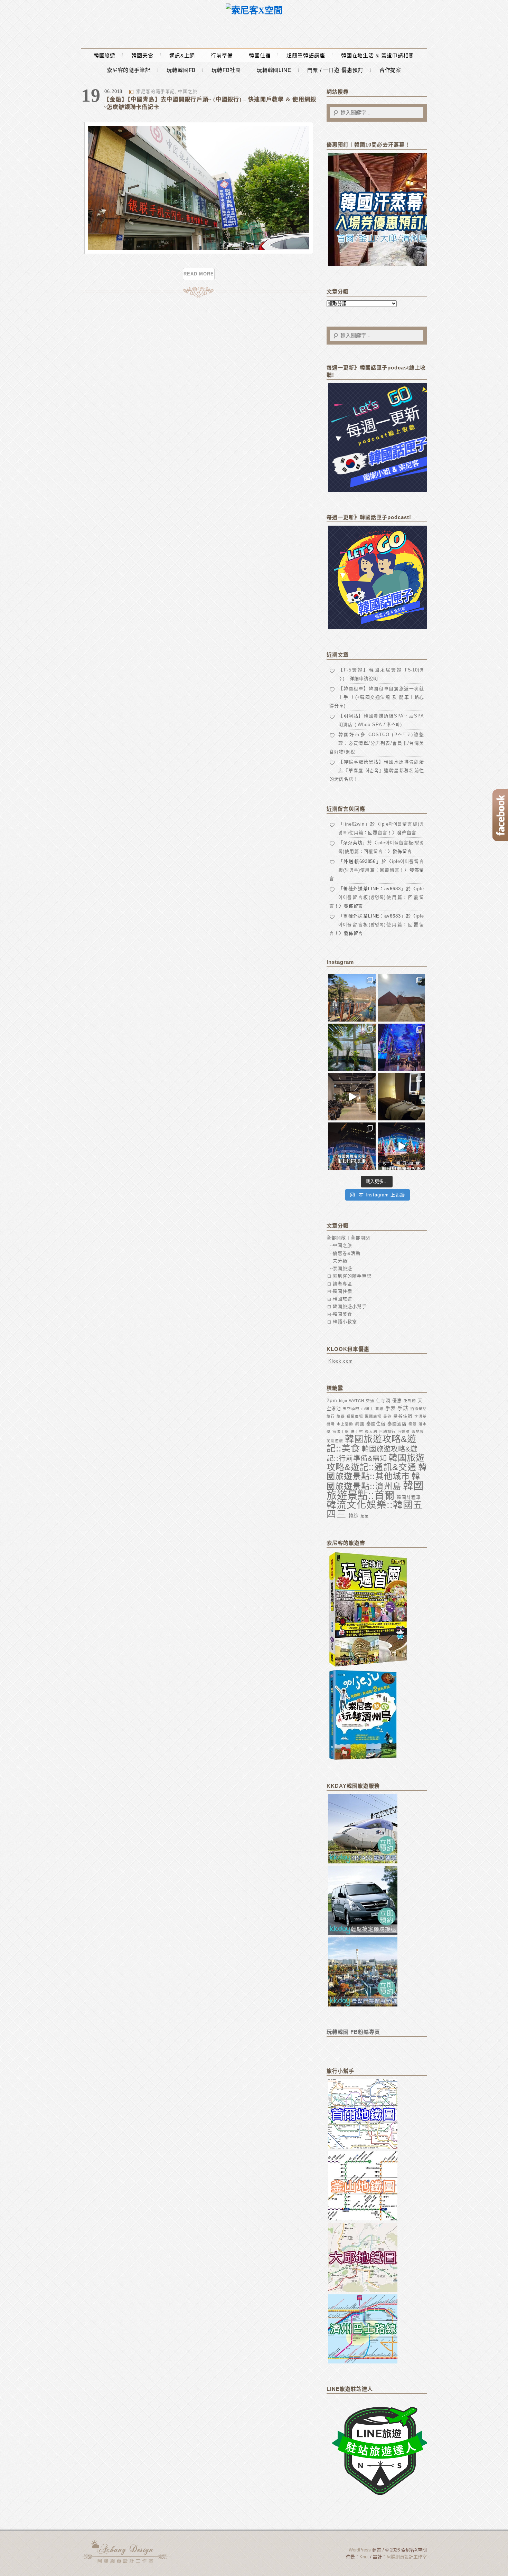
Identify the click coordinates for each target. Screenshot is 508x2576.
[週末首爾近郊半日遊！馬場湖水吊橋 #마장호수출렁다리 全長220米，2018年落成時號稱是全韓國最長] (352, 998)
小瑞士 (367, 1409)
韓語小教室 (345, 1322)
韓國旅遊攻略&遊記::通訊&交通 (376, 1462)
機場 (331, 1424)
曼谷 (387, 1416)
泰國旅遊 (342, 1268)
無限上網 (341, 1431)
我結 (379, 1409)
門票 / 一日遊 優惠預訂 (335, 70)
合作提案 (391, 70)
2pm (332, 1400)
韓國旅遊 (105, 55)
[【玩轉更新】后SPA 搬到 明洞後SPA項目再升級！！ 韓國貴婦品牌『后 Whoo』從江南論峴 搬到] (401, 1097)
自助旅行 (387, 1431)
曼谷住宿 (403, 1416)
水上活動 (345, 1424)
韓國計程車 (409, 1497)
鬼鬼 (365, 1516)
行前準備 (222, 55)
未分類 (340, 1261)
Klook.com (341, 1361)
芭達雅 (404, 1431)
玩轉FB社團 (226, 70)
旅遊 (341, 1416)
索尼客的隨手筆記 (129, 70)
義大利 (371, 1431)
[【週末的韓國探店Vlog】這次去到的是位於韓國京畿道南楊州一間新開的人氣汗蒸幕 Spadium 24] (352, 1097)
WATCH (357, 1401)
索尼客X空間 (126, 2552)
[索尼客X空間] (254, 11)
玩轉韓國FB (181, 70)
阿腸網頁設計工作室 (407, 2557)
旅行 (331, 1416)
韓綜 (354, 1516)
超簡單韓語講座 (306, 55)
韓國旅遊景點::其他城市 (377, 1472)
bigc (343, 1401)
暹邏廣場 (373, 1416)
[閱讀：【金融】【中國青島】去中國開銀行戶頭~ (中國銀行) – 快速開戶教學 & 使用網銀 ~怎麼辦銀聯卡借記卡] (199, 252)
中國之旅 (188, 91)
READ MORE (199, 274)
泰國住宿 (376, 1424)
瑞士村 (357, 1431)
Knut (364, 2557)
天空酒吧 (351, 1409)
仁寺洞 (383, 1400)
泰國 (360, 1424)
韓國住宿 (260, 55)
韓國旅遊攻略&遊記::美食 (371, 1444)
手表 (391, 1408)
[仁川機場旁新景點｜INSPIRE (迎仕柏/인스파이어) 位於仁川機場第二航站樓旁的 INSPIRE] (401, 1047)
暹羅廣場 (355, 1416)
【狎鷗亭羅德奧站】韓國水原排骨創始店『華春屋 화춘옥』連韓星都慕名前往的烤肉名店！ (377, 770)
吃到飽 (410, 1401)
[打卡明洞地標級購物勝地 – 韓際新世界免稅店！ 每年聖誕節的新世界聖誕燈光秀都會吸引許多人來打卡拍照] (401, 1146)
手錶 (403, 1408)
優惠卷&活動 (347, 1253)
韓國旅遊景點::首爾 (375, 1490)
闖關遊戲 (335, 1441)
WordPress (360, 2550)
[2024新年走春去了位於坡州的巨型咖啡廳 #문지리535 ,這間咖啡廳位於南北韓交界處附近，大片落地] (352, 1047)
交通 (370, 1401)
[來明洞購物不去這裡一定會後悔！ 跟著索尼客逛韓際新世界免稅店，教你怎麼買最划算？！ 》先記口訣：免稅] (352, 1146)
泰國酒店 (397, 1424)
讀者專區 (342, 1284)
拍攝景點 (418, 1409)
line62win (354, 824)
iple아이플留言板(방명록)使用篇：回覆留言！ (377, 897)
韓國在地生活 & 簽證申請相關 (378, 55)
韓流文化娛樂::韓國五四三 (375, 1510)
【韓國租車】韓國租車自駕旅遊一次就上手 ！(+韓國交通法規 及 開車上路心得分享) (377, 697)
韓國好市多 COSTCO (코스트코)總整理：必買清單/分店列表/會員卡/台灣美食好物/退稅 (377, 743)
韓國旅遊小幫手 (350, 1306)
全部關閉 (360, 1238)
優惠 (397, 1400)
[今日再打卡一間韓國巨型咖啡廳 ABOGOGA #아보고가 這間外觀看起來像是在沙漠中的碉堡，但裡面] (401, 998)
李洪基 (421, 1416)
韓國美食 (142, 55)
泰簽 (413, 1424)
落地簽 (418, 1431)
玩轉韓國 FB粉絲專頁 (353, 2032)
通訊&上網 (182, 55)
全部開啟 (336, 1238)
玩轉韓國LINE (274, 70)
